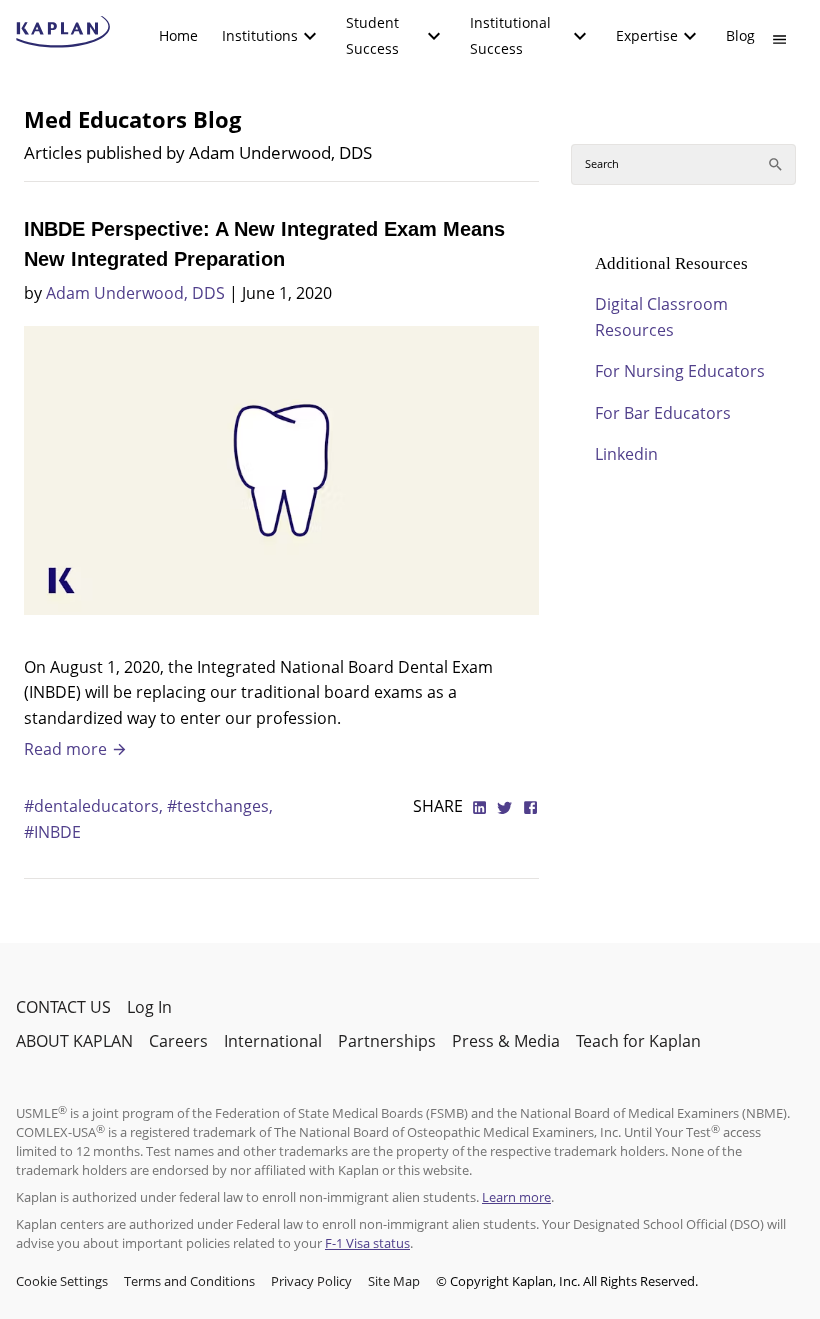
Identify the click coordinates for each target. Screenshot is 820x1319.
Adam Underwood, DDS (135, 293)
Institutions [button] (260, 35)
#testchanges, (220, 806)
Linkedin (626, 454)
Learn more (516, 1197)
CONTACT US (63, 1007)
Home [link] (178, 35)
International (273, 1041)
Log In (149, 1007)
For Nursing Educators (680, 371)
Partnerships (387, 1041)
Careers (178, 1041)
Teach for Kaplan (638, 1041)
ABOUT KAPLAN (74, 1041)
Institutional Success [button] (510, 35)
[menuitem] (178, 36)
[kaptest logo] (63, 32)
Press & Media (506, 1041)
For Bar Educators (663, 413)
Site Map (394, 1281)
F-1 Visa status (367, 1243)
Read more (67, 749)
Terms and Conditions (189, 1281)
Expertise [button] (647, 35)
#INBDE (52, 832)
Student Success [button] (372, 35)
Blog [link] (740, 35)
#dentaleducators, (95, 806)
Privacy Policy (311, 1281)
